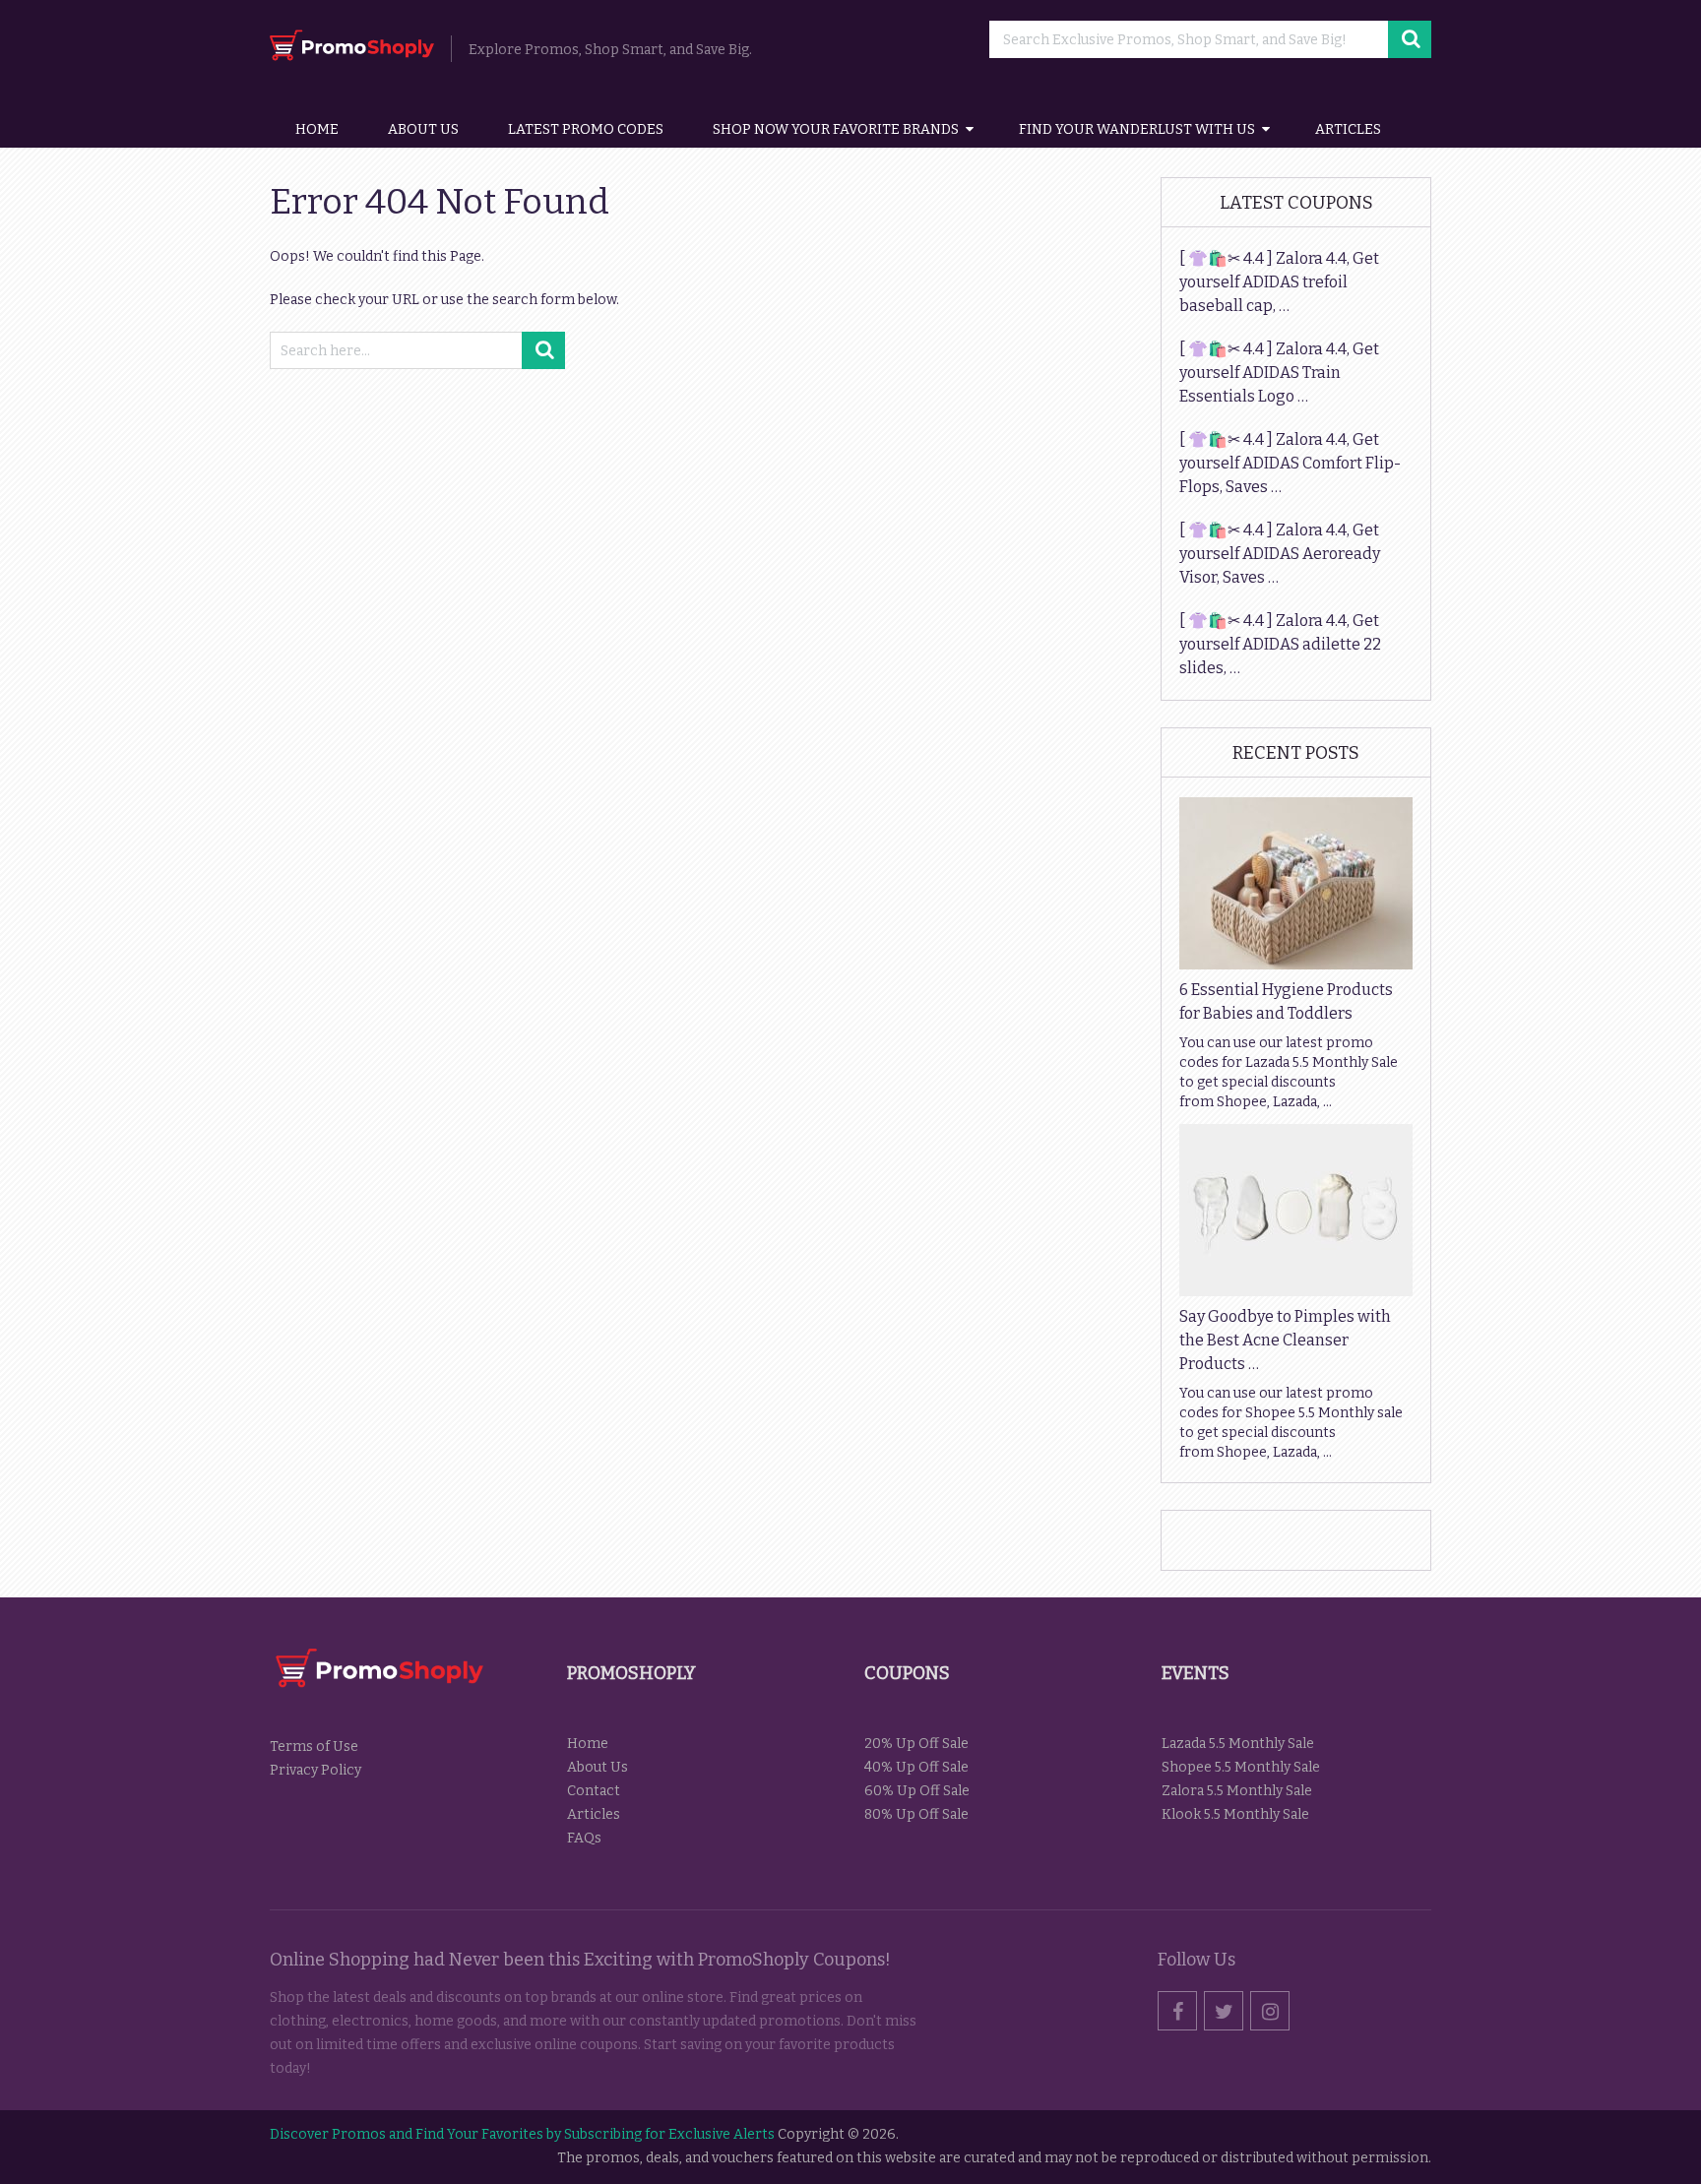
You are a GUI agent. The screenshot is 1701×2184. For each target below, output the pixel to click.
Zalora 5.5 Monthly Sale (1237, 1791)
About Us (423, 129)
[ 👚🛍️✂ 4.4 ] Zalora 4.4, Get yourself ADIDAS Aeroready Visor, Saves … (1280, 554)
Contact (594, 1791)
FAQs (584, 1838)
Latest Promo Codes (586, 129)
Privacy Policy (315, 1770)
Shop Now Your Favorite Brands (836, 129)
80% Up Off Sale (916, 1814)
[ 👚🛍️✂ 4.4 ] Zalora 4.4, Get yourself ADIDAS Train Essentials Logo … (1279, 373)
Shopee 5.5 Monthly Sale (1241, 1767)
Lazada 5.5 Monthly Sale (1238, 1744)
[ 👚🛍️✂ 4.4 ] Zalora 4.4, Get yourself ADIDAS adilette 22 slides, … (1280, 644)
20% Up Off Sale (916, 1744)
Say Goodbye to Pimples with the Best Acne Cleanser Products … (1285, 1340)
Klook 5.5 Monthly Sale (1235, 1814)
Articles (1348, 129)
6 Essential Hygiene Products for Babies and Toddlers (1286, 1001)
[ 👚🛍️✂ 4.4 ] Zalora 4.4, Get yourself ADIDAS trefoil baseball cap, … (1279, 282)
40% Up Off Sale (916, 1767)
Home (317, 129)
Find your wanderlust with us (1137, 129)
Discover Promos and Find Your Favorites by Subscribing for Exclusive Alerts (522, 2134)
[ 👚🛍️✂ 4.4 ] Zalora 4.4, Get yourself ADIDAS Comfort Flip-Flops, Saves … (1290, 463)
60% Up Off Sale (917, 1791)
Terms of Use (314, 1747)
